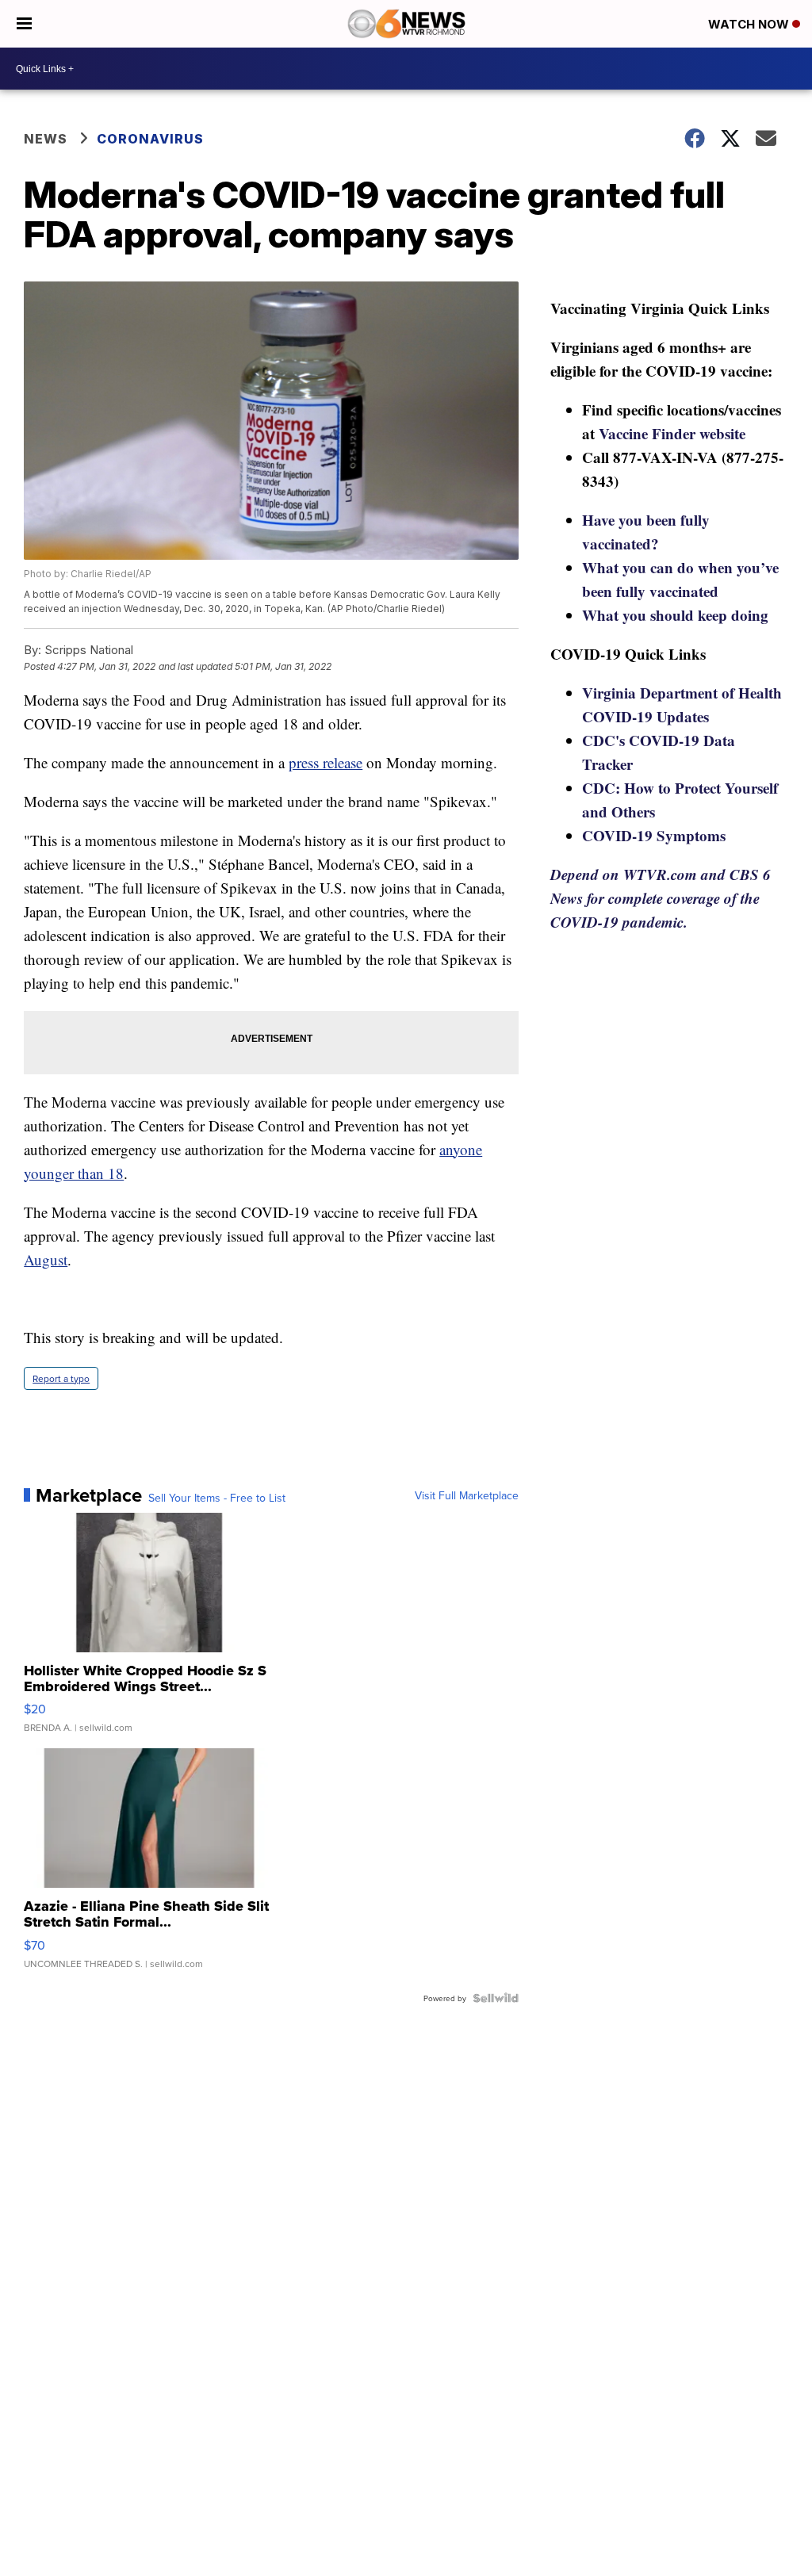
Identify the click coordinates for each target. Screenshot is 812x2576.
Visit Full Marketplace (467, 1495)
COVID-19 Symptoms (654, 835)
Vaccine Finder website (672, 433)
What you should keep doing (675, 615)
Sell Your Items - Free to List (217, 1498)
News (46, 139)
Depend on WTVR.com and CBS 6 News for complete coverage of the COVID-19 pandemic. (661, 898)
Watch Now (750, 24)
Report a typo (61, 1378)
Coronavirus (150, 139)
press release (326, 762)
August (46, 1259)
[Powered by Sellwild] (496, 1998)
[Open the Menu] (24, 24)
